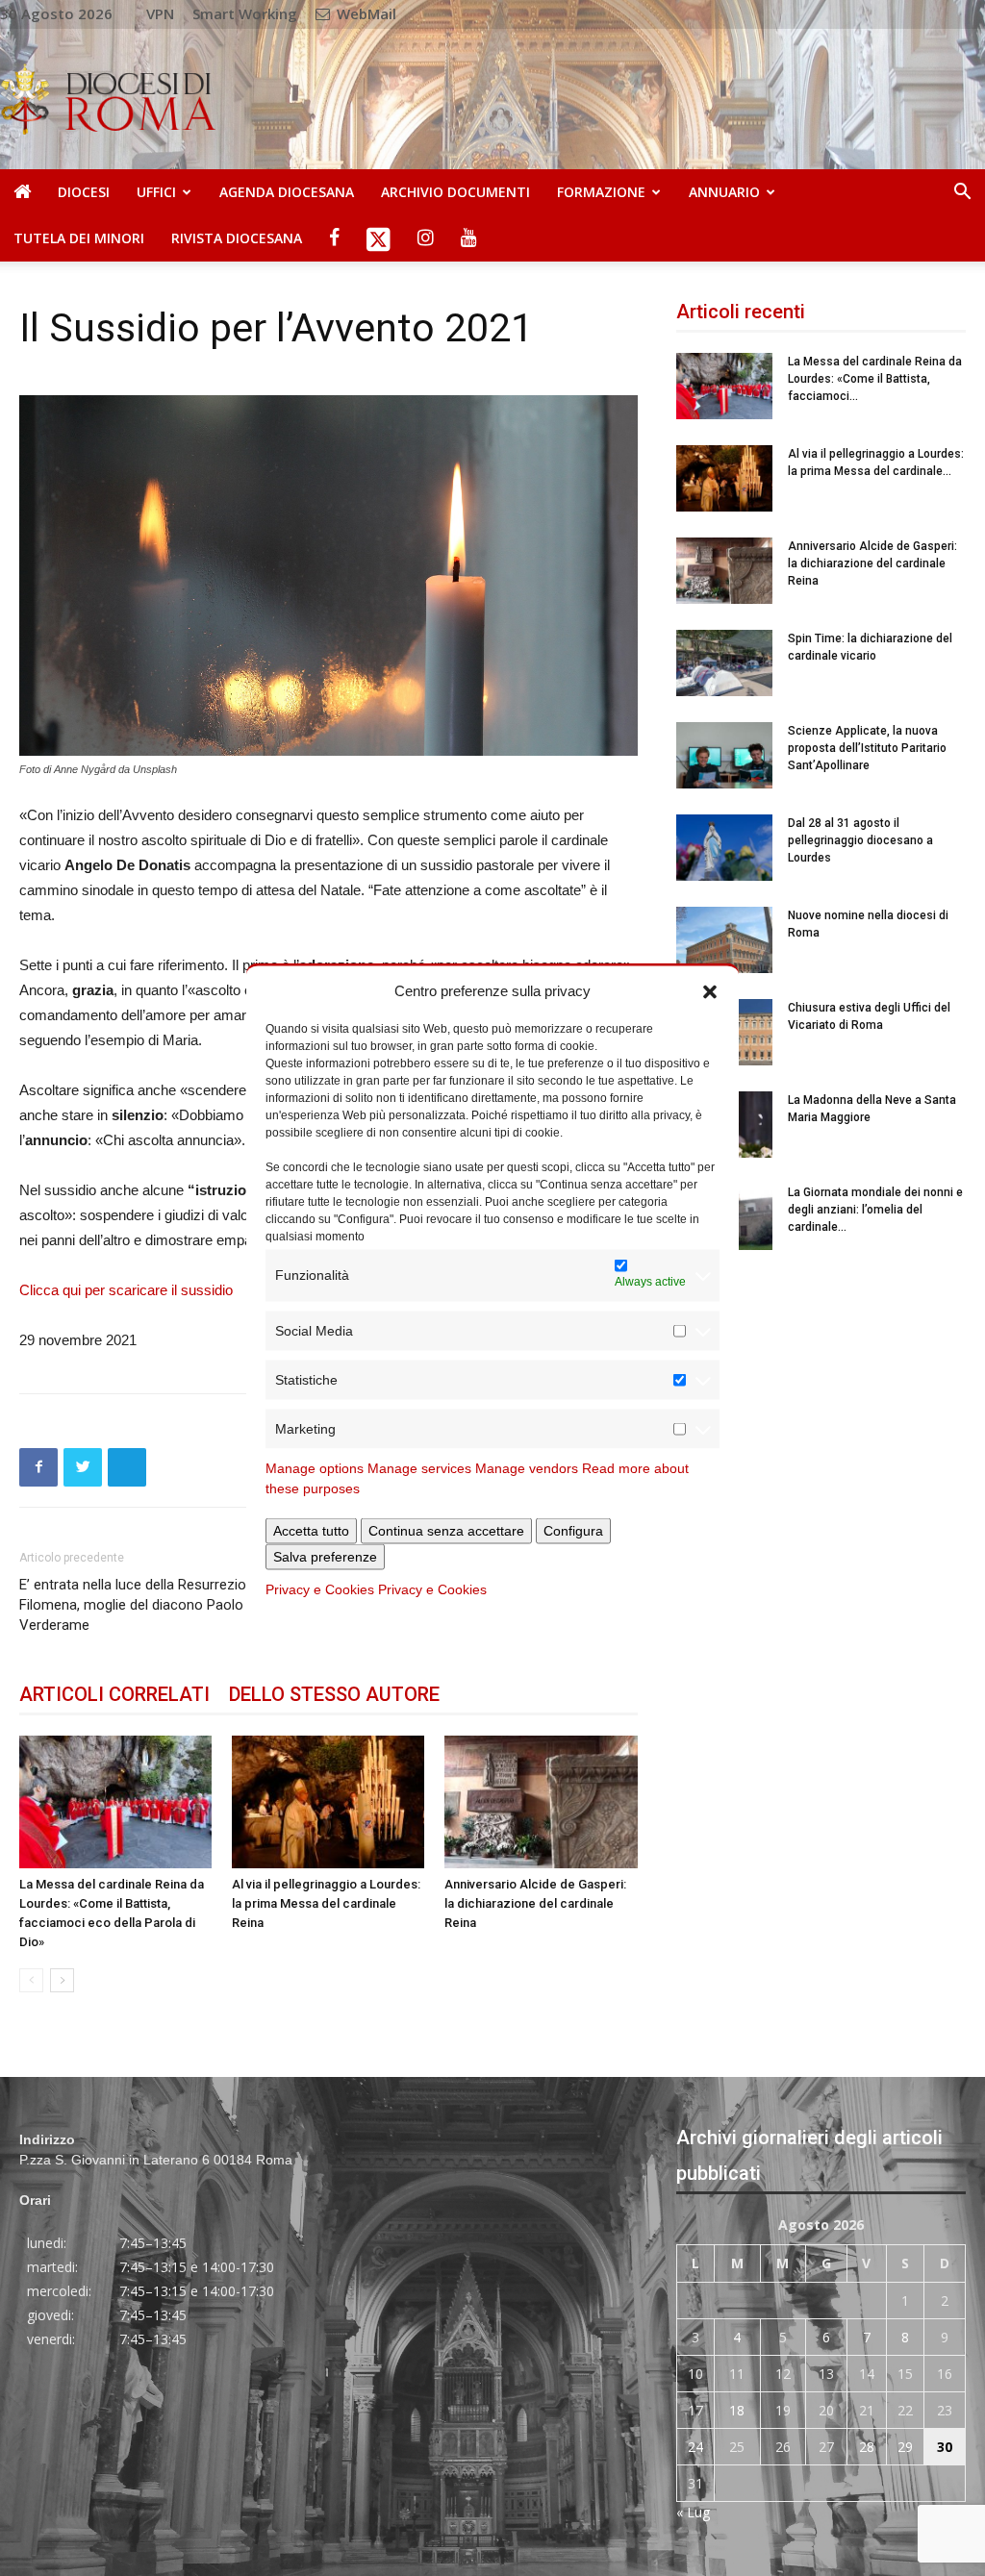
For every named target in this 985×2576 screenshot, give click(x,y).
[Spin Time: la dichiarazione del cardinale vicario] (724, 663)
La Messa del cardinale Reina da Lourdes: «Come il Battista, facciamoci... (875, 379)
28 (867, 2447)
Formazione (601, 192)
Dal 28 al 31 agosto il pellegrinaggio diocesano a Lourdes (860, 840)
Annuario (724, 192)
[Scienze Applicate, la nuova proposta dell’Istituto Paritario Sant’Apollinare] (724, 755)
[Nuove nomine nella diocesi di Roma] (724, 940)
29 (905, 2447)
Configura (573, 1530)
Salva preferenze (325, 1556)
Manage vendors (527, 1467)
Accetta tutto (311, 1530)
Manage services (419, 1467)
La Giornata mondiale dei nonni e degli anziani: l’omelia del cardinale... (875, 1210)
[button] (710, 990)
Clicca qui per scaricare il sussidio (126, 1290)
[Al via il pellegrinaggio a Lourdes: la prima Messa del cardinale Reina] (328, 1802)
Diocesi (84, 192)
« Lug (693, 2512)
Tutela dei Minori (79, 238)
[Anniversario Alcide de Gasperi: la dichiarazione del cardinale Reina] (541, 1802)
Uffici (156, 192)
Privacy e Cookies (320, 1588)
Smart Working (245, 13)
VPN (160, 13)
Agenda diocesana (287, 192)
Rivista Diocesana (237, 238)
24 (695, 2447)
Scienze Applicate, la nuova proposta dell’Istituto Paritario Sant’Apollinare (867, 748)
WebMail (365, 13)
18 (737, 2410)
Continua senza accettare (446, 1530)
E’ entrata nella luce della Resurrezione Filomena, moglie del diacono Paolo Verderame (140, 1605)
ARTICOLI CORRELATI (114, 1694)
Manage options (315, 1467)
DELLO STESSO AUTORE (334, 1694)
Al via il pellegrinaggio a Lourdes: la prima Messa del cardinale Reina (326, 1903)
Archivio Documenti (455, 192)
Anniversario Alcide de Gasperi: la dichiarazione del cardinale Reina (535, 1903)
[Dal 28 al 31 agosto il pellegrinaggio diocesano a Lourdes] (724, 848)
